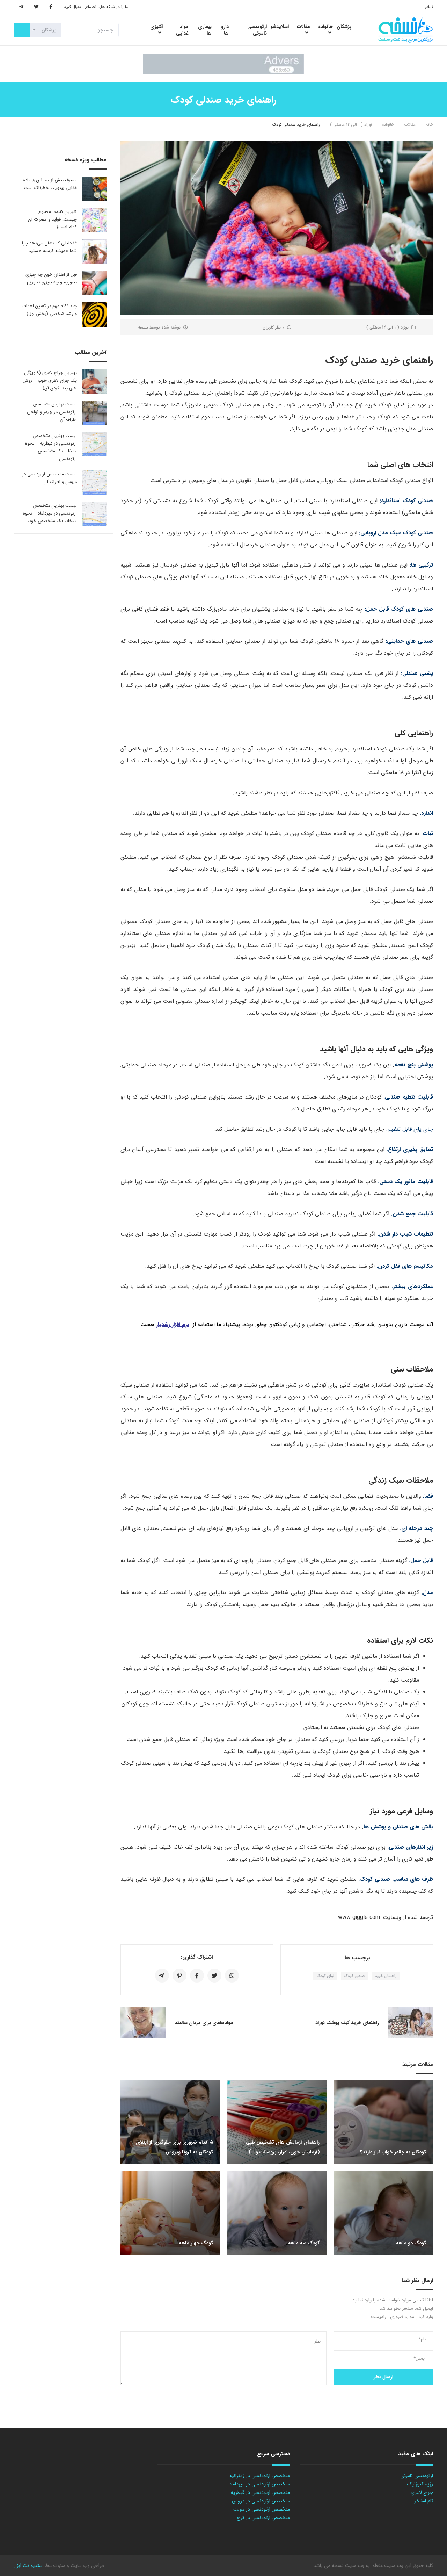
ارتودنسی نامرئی (417, 2476)
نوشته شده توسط (159, 327)
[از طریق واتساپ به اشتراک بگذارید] (232, 1976)
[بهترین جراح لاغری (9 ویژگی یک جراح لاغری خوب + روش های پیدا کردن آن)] (94, 381)
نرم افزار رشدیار (173, 1325)
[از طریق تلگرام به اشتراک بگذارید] (162, 1976)
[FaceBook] (51, 7)
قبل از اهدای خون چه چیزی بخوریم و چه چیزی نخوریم (51, 278)
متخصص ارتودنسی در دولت (262, 2509)
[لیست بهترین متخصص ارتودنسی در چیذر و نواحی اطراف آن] (94, 413)
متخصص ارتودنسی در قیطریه (260, 2492)
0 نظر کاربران (273, 327)
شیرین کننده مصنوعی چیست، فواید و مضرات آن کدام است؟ (52, 219)
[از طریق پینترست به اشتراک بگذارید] (179, 1976)
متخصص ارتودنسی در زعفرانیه (260, 2476)
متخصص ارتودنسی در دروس (261, 2501)
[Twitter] (36, 7)
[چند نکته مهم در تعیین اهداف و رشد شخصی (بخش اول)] (94, 315)
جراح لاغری (422, 2492)
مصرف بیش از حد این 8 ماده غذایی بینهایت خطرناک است (50, 184)
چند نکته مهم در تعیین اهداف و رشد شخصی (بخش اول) (50, 310)
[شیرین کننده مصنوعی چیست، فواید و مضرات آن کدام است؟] (94, 220)
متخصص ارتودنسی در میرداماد (259, 2484)
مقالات (410, 125)
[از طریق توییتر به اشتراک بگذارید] (214, 1976)
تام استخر (424, 2501)
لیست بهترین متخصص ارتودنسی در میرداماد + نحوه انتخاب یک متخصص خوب (50, 513)
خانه (429, 125)
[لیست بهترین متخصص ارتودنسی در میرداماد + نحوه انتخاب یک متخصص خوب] (94, 514)
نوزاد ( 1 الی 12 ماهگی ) (351, 125)
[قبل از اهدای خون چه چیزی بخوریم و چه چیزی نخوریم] (94, 283)
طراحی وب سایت (87, 2566)
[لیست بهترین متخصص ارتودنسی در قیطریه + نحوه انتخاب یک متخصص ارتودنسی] (94, 444)
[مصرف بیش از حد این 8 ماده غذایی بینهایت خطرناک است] (94, 189)
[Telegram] (21, 7)
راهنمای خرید (386, 1976)
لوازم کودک (325, 1976)
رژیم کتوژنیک (420, 2484)
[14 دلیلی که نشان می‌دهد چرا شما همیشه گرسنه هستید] (94, 252)
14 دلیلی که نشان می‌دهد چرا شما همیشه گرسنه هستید (49, 247)
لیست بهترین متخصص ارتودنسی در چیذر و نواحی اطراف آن (52, 412)
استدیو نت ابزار (29, 2566)
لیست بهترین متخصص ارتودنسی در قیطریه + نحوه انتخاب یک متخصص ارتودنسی (51, 447)
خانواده (388, 125)
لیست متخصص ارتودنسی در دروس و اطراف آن (49, 478)
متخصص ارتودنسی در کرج (263, 2518)
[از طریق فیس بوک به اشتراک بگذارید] (197, 1976)
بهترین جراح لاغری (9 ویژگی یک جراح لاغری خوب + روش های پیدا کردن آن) (50, 380)
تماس (428, 7)
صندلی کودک (354, 1976)
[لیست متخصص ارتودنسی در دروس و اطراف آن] (94, 483)
